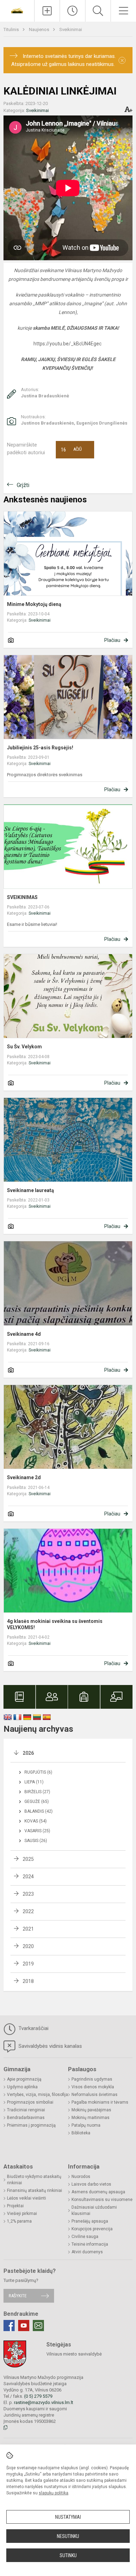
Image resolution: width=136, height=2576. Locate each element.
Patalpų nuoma (86, 2125)
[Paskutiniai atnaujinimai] (73, 11)
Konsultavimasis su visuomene (102, 2200)
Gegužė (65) (37, 1802)
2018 (28, 1981)
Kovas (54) (36, 1821)
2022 (28, 1911)
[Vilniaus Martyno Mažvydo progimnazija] (17, 10)
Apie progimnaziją (24, 2079)
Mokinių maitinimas (90, 2118)
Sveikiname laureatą (31, 1190)
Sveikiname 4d (24, 1334)
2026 (28, 1753)
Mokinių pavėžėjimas (91, 2110)
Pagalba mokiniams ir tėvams (100, 2102)
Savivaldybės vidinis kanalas (50, 2046)
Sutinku (68, 2555)
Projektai (15, 2206)
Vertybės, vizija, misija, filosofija (37, 2095)
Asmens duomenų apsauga (98, 2192)
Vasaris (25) (37, 1831)
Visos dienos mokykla (93, 2087)
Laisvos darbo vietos (91, 2184)
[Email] (38, 2326)
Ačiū (71, 450)
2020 (28, 1946)
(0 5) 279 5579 (38, 2396)
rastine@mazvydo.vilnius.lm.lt (44, 2402)
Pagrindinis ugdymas (92, 2079)
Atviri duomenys (87, 2252)
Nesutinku (68, 2536)
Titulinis (12, 29)
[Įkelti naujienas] (47, 11)
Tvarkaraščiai (33, 2028)
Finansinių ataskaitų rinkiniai (35, 2191)
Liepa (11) (34, 1782)
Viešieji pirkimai (22, 2214)
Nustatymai (68, 2517)
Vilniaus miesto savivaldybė (74, 2354)
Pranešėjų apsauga (90, 2221)
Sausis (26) (36, 1841)
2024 (28, 1877)
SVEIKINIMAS (22, 897)
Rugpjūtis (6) (38, 1772)
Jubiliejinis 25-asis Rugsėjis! (40, 748)
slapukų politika (54, 2493)
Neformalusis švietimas (95, 2095)
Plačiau (112, 640)
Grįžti (23, 485)
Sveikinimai (71, 29)
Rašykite (18, 2296)
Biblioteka (81, 2133)
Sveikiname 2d (24, 1477)
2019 (28, 1964)
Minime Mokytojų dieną (34, 604)
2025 (28, 1859)
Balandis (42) (39, 1811)
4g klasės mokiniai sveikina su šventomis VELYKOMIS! (55, 1624)
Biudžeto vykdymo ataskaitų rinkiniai (34, 2180)
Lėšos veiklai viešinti (27, 2198)
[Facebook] (9, 2326)
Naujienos (40, 29)
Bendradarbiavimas (26, 2118)
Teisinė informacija (90, 2244)
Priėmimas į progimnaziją (31, 2125)
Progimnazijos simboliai (30, 2102)
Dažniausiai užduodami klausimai (94, 2210)
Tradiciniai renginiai (26, 2110)
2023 (28, 1894)
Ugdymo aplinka (22, 2087)
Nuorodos (81, 2177)
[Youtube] (24, 2326)
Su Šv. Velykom (24, 1047)
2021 (28, 1929)
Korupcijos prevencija (92, 2229)
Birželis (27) (37, 1792)
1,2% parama (19, 2221)
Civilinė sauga (85, 2237)
